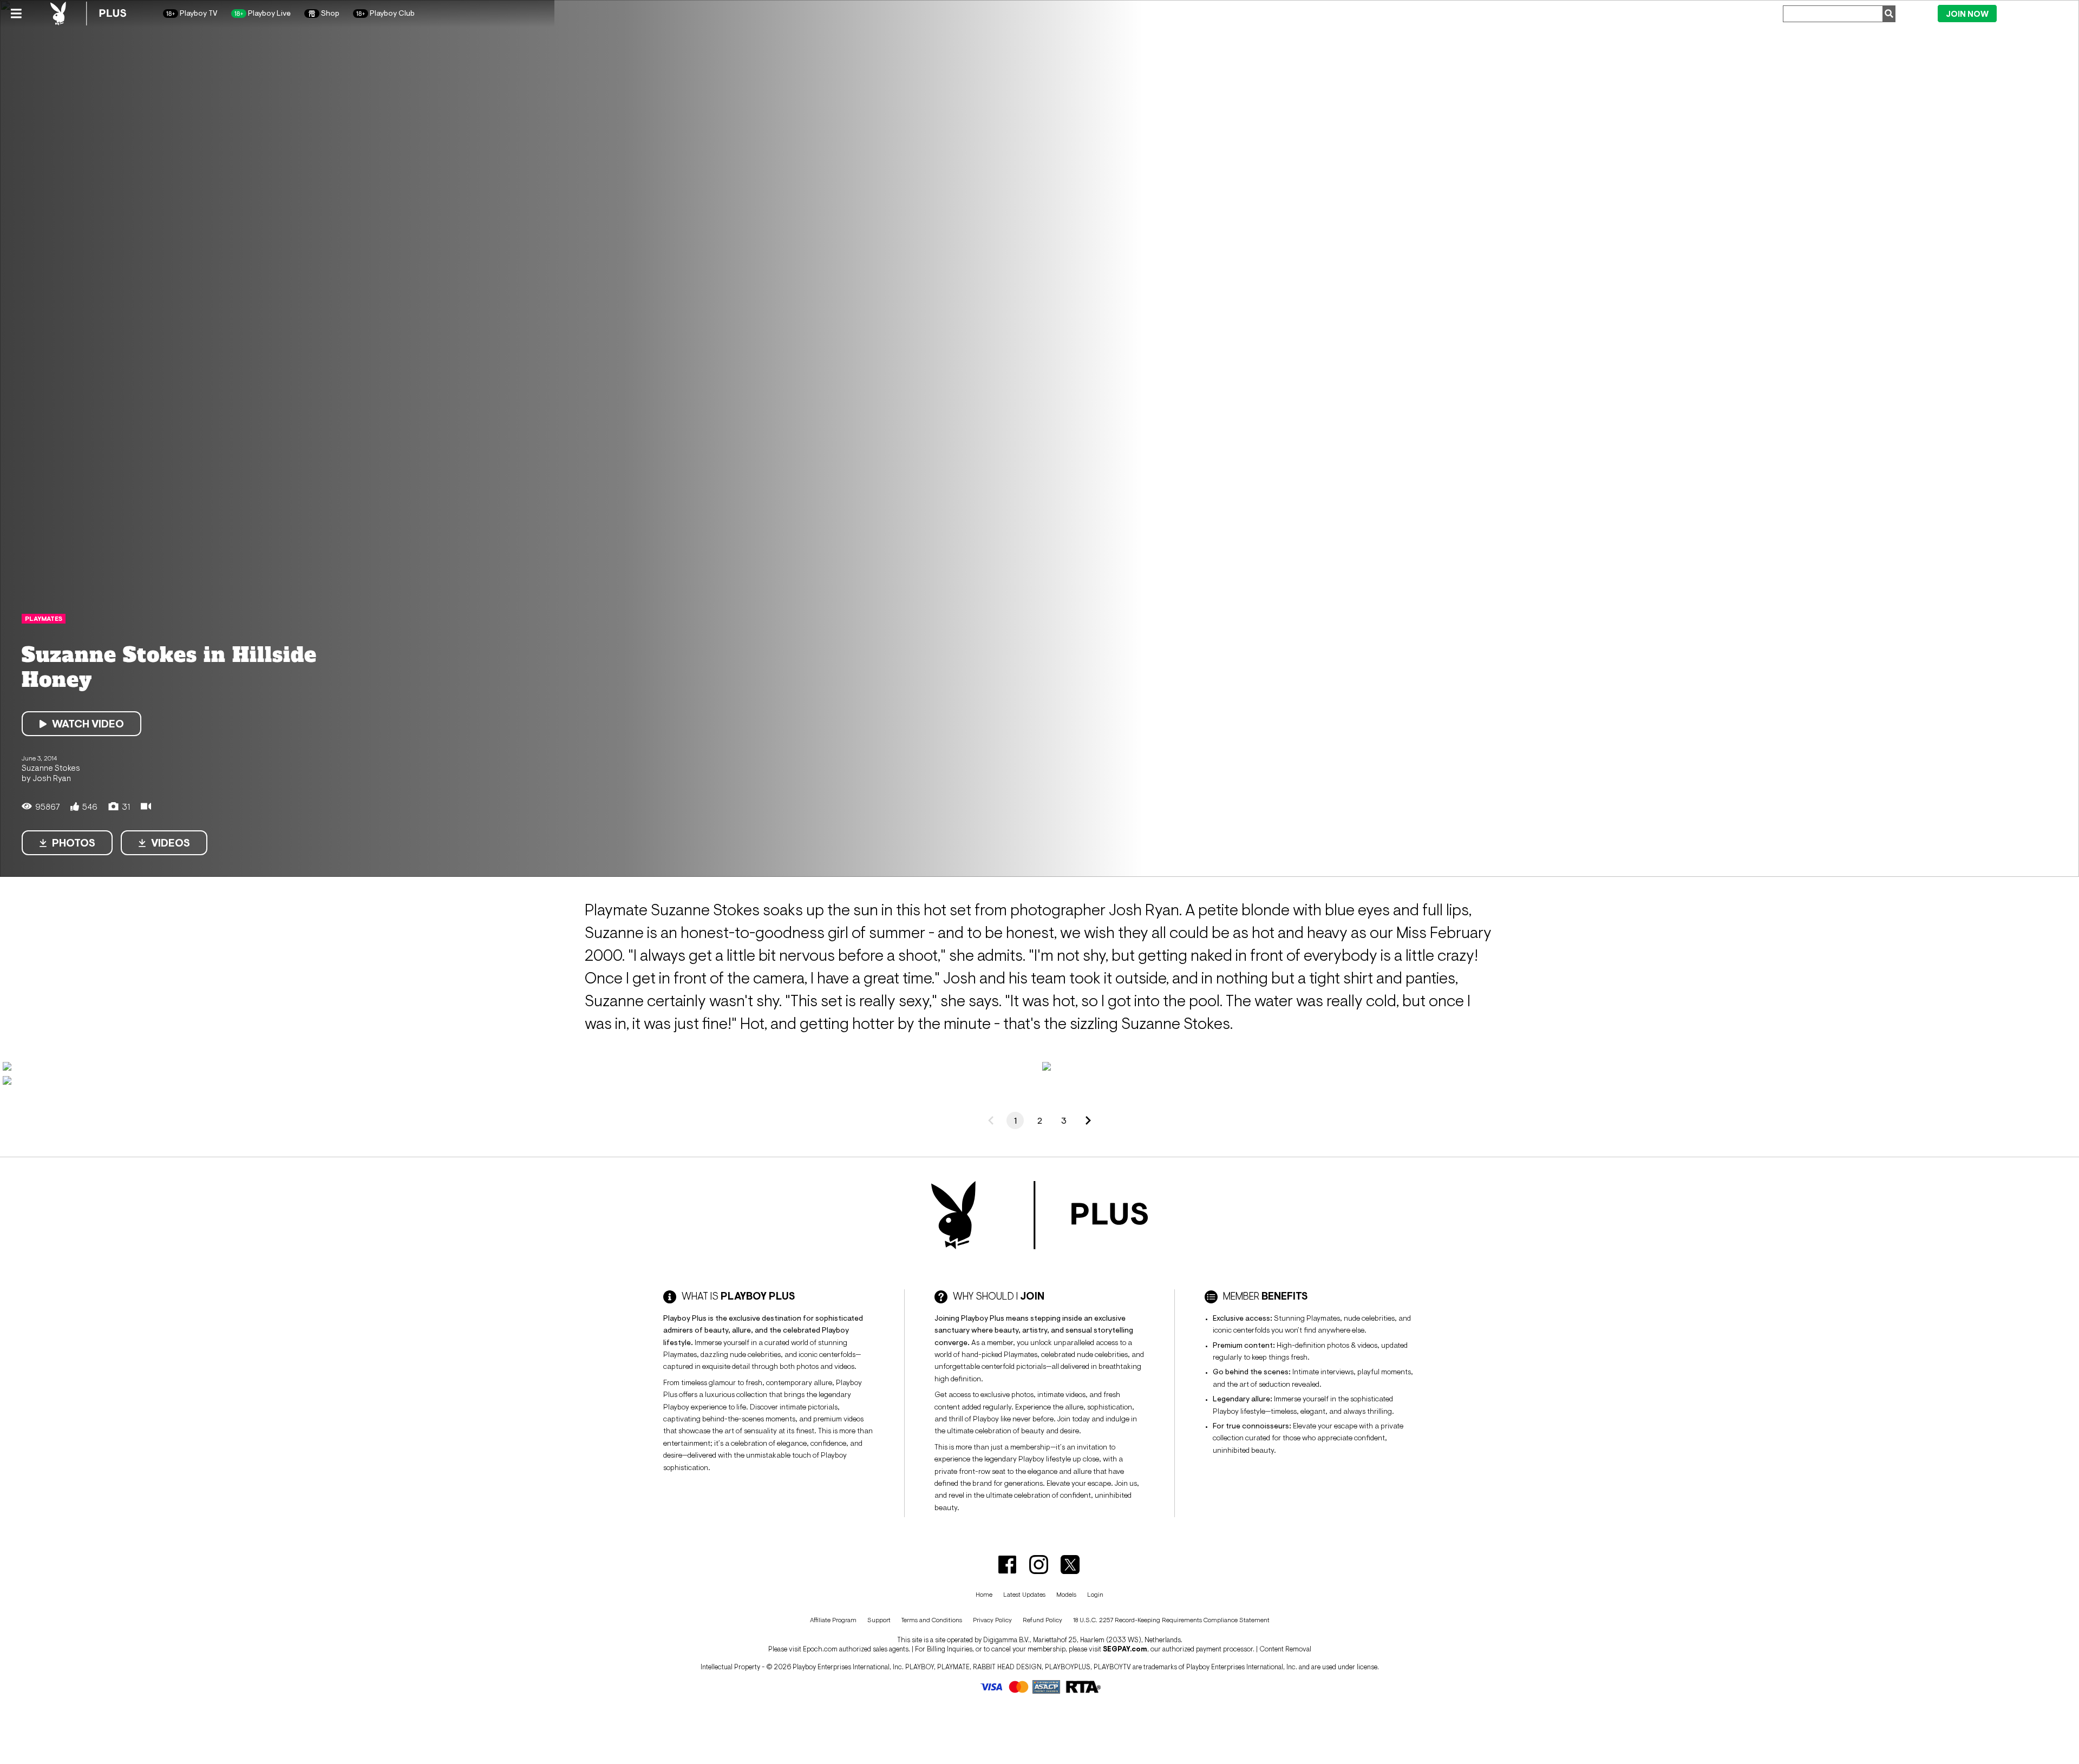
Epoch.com (820, 1649)
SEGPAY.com (1125, 1649)
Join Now (1967, 14)
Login (2035, 13)
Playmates (44, 619)
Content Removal (1285, 1649)
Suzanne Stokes (51, 768)
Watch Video (88, 724)
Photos (74, 843)
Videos (171, 843)
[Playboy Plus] (88, 14)
